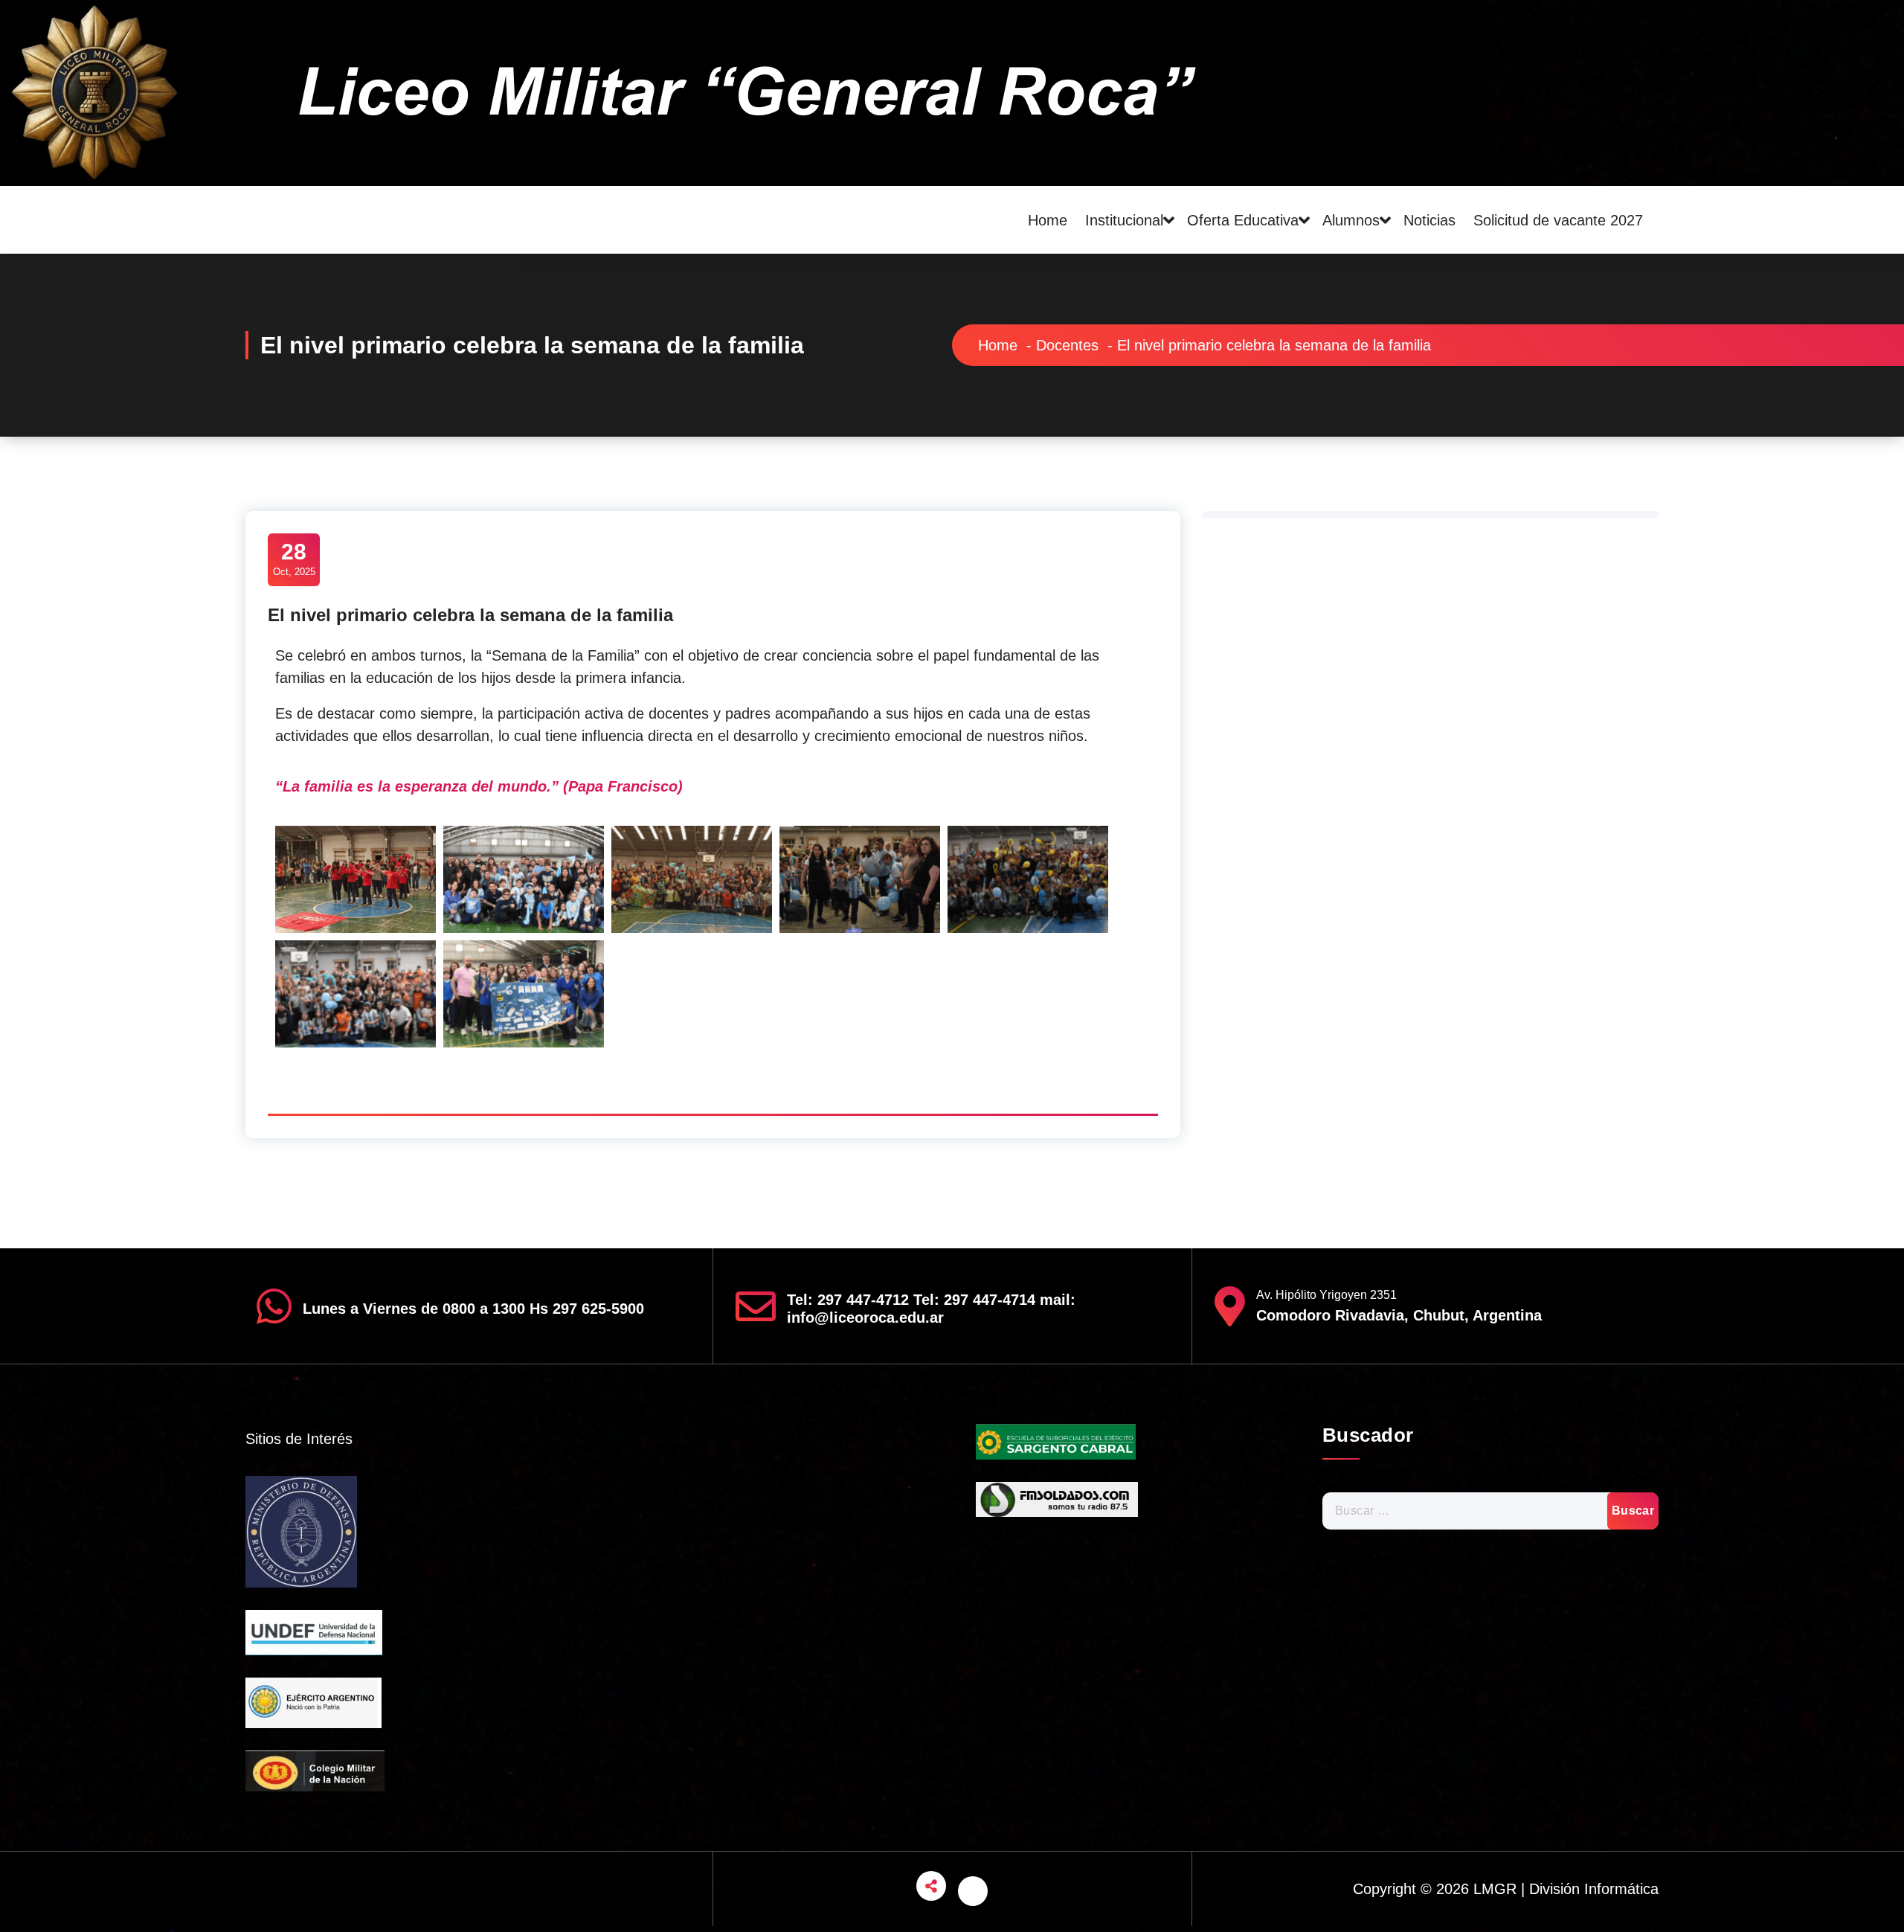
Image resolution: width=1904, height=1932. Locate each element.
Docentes (1067, 345)
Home (1048, 220)
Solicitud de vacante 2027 (1558, 220)
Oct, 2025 (294, 558)
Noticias (1429, 220)
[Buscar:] (1491, 1511)
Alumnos (1351, 220)
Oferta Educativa (1243, 220)
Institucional (1124, 220)
